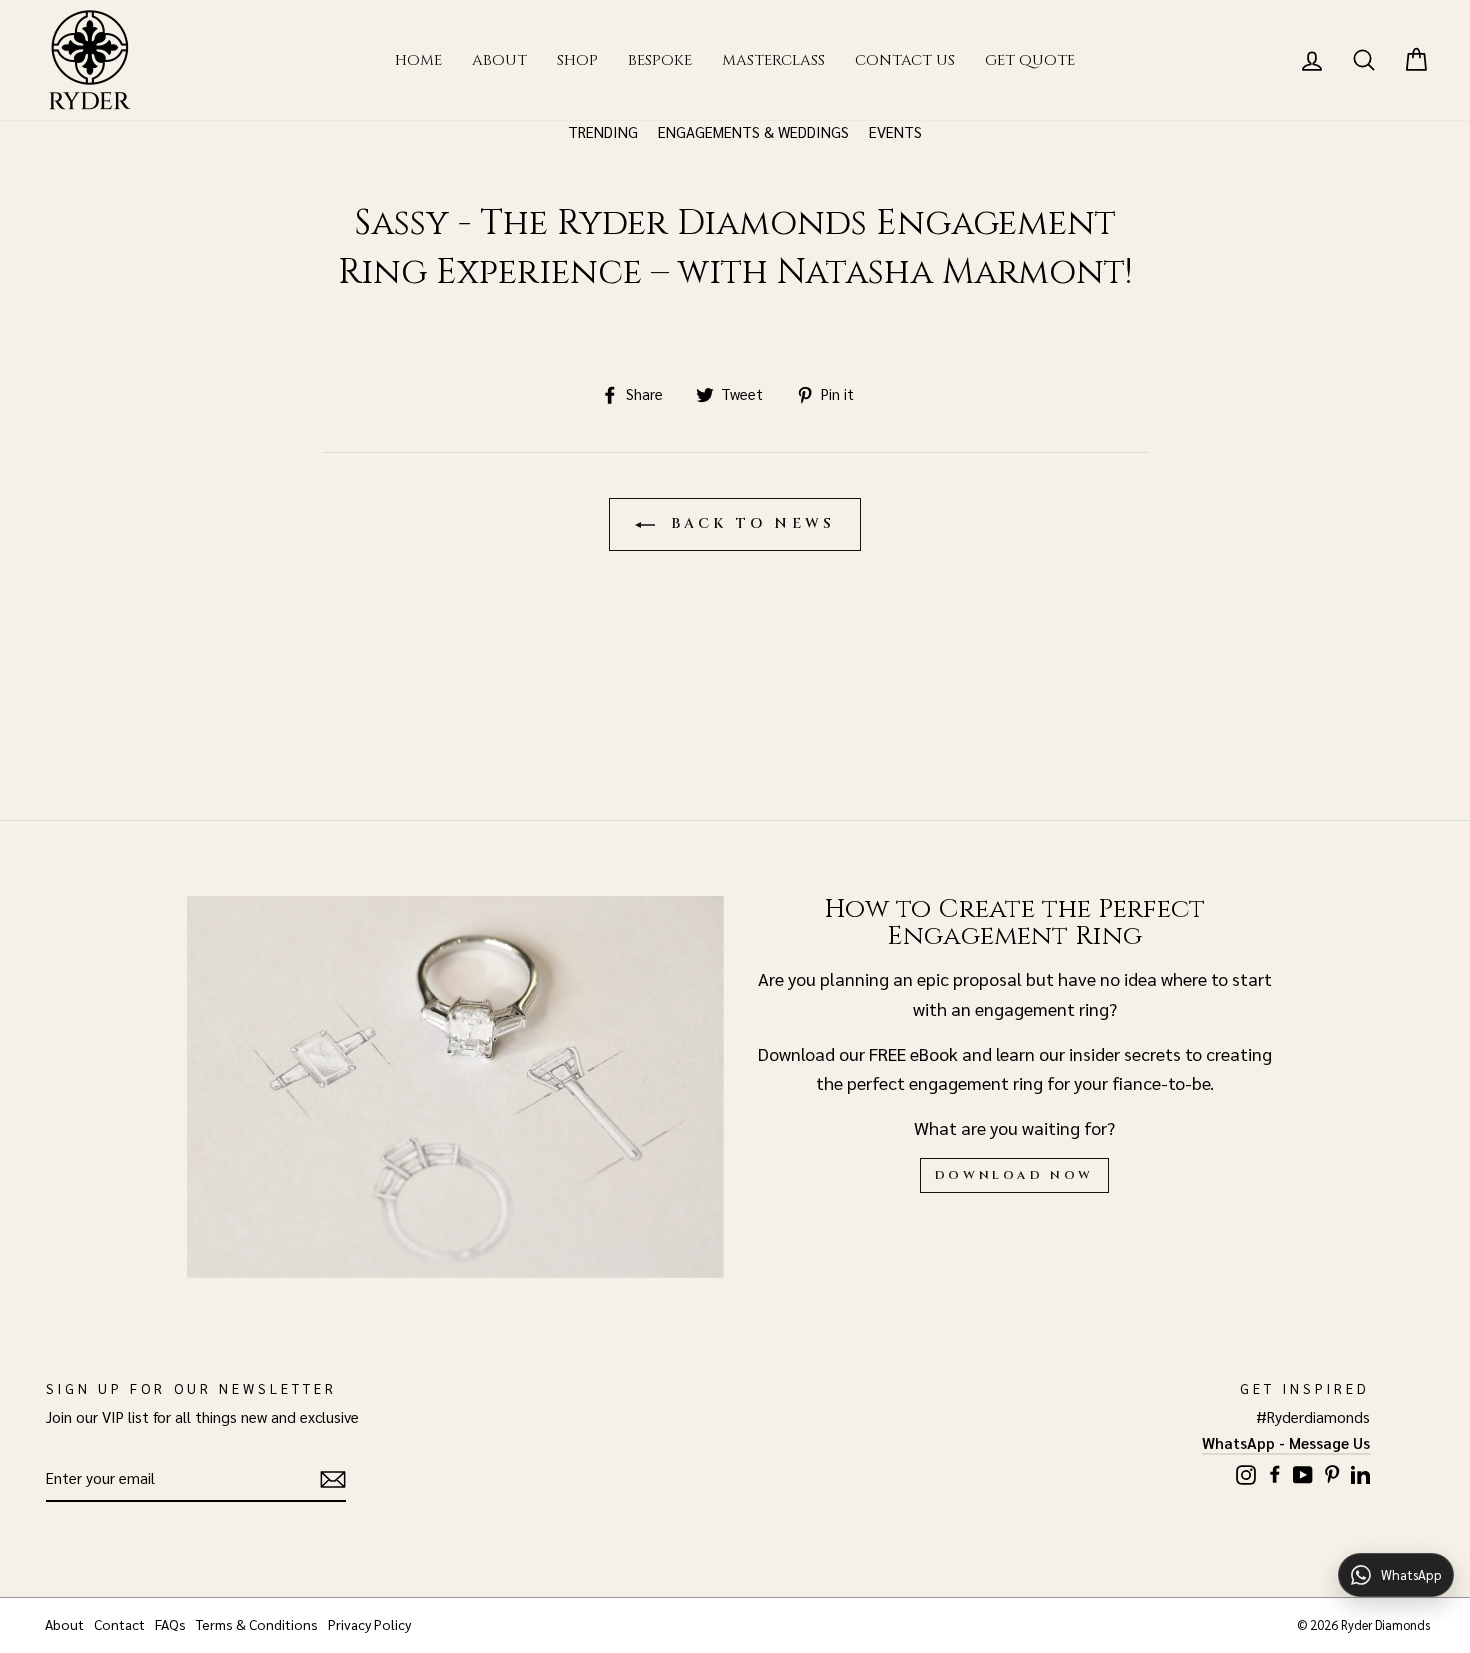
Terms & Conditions (257, 1624)
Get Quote (1030, 60)
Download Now (1014, 1175)
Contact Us (905, 60)
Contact (119, 1624)
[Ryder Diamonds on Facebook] (1275, 1471)
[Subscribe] (333, 1479)
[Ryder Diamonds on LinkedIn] (1360, 1471)
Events (895, 131)
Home (418, 60)
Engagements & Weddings (753, 131)
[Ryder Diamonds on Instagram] (1246, 1472)
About (499, 60)
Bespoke (660, 60)
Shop (577, 60)
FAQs (170, 1624)
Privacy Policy (369, 1624)
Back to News (749, 523)
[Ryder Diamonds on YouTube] (1303, 1472)
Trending (603, 131)
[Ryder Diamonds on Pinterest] (1332, 1471)
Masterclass (773, 60)
